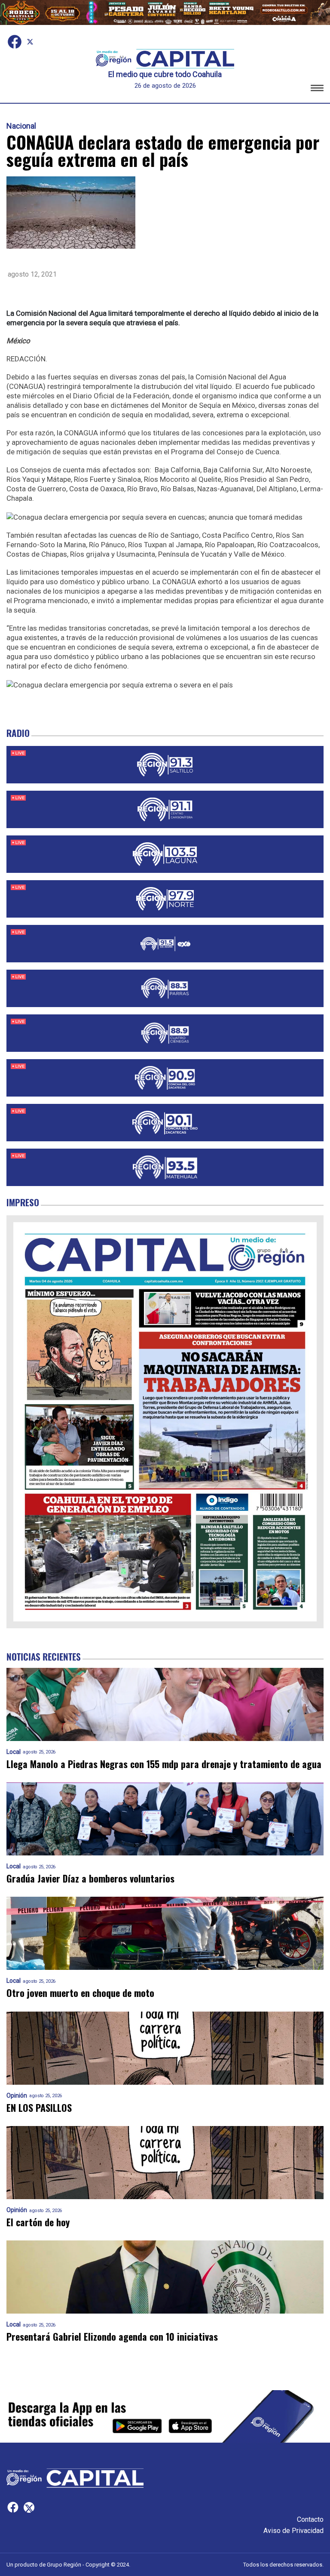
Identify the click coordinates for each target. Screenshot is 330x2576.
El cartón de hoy (38, 2222)
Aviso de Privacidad (293, 2531)
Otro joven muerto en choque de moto (80, 1993)
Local (14, 1752)
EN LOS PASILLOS (39, 2108)
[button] (317, 89)
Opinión (17, 2096)
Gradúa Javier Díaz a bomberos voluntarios (90, 1878)
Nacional (21, 126)
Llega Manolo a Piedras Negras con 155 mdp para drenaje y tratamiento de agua (164, 1764)
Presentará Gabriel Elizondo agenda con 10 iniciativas (112, 2337)
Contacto (310, 2519)
